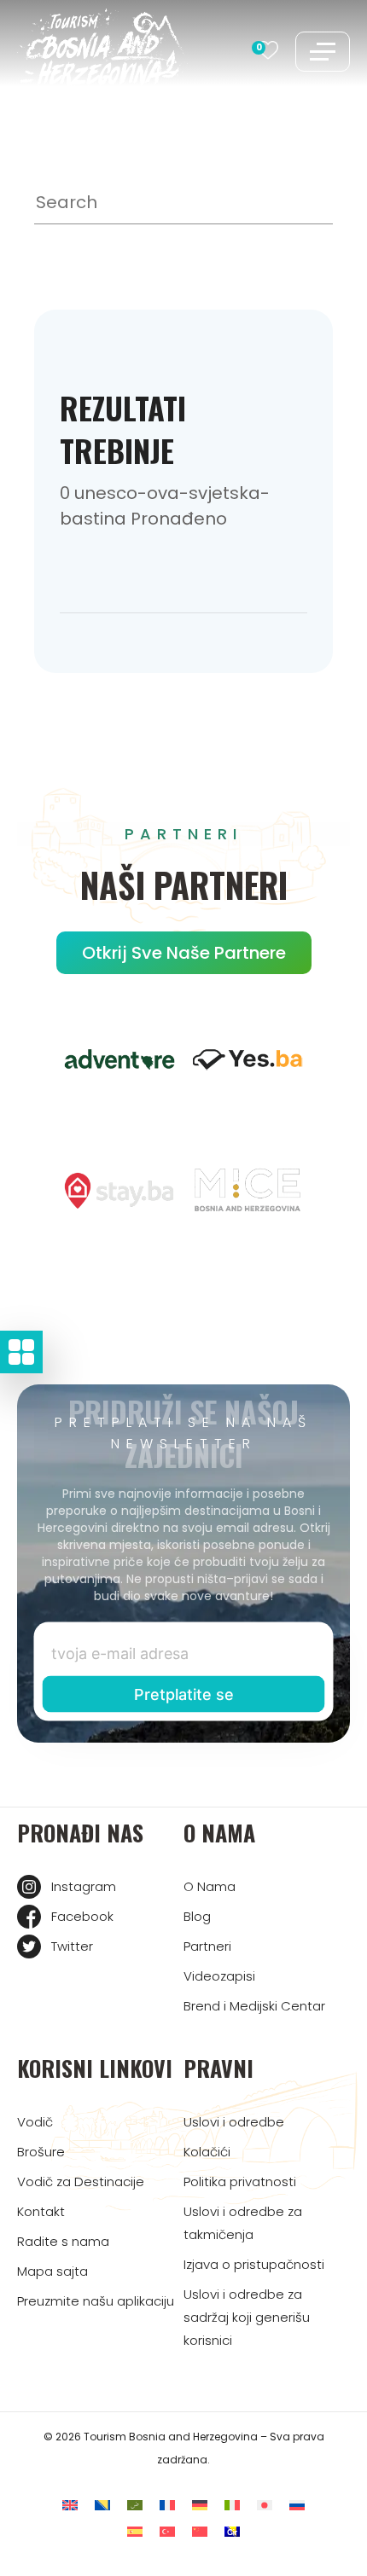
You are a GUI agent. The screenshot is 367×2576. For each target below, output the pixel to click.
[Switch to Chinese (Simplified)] (200, 2532)
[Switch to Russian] (297, 2506)
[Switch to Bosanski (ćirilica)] (232, 2532)
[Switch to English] (70, 2506)
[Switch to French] (167, 2506)
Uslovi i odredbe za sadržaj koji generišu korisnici (247, 2317)
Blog (197, 1916)
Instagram (84, 1886)
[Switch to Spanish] (135, 2532)
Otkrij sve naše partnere (184, 953)
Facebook (82, 1916)
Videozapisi (219, 1976)
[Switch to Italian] (232, 2506)
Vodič (35, 2122)
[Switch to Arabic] (135, 2506)
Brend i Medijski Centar (254, 2006)
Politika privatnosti (240, 2181)
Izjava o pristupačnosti (254, 2264)
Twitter (72, 1946)
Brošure (41, 2152)
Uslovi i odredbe (234, 2122)
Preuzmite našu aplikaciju (96, 2301)
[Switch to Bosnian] (102, 2506)
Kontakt (41, 2211)
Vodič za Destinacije (81, 2181)
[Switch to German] (200, 2506)
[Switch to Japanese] (265, 2506)
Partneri (207, 1946)
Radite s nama (63, 2241)
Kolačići (207, 2152)
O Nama (210, 1886)
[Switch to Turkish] (167, 2532)
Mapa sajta (52, 2271)
